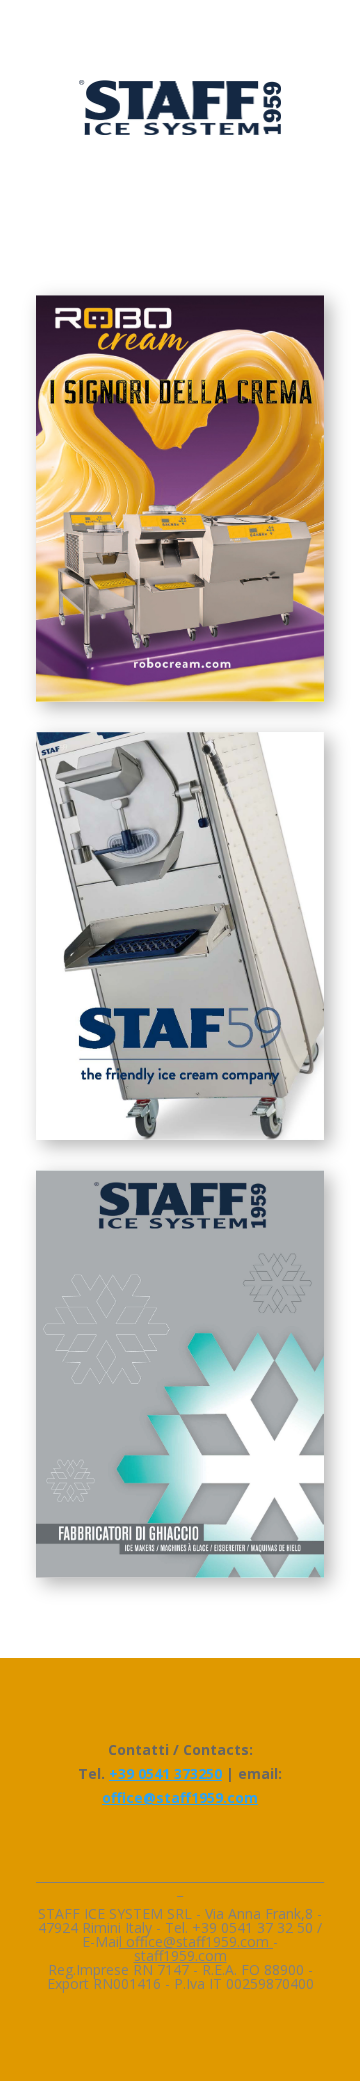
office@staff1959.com (180, 1797)
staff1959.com (180, 1955)
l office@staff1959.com (196, 1941)
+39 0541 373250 (165, 1773)
